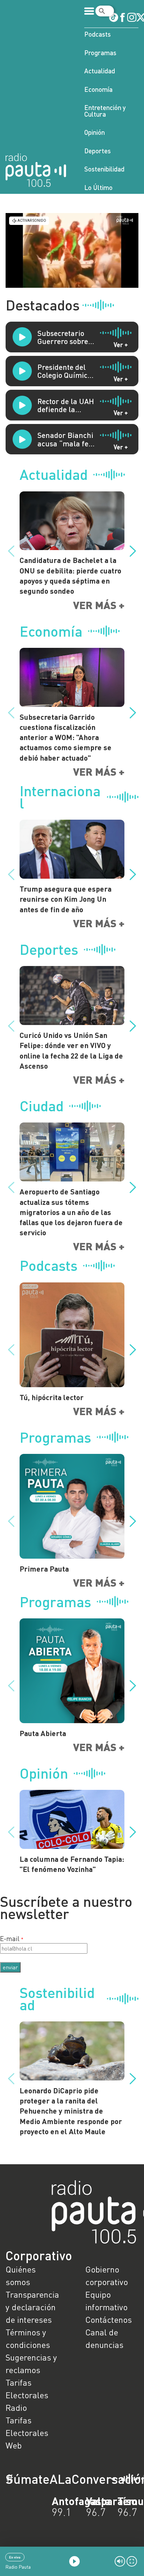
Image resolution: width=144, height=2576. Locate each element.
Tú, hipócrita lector (52, 1397)
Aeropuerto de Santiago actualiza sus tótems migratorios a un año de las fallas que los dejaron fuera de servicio (71, 1212)
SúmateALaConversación (53, 2479)
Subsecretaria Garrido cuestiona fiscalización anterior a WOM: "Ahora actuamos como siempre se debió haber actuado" (66, 737)
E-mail (10, 1938)
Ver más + (99, 605)
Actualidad (100, 71)
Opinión (95, 132)
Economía (98, 89)
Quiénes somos (21, 2275)
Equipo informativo (106, 2301)
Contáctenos (109, 2319)
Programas (100, 53)
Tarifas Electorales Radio (27, 2395)
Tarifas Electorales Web (27, 2433)
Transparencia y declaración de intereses (32, 2307)
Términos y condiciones (28, 2338)
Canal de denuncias (104, 2338)
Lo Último (98, 187)
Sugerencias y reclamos (31, 2363)
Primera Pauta (44, 1569)
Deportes (98, 151)
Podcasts (98, 34)
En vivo (15, 2557)
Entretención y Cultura (105, 111)
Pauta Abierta (43, 1733)
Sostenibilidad (104, 169)
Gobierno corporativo (107, 2275)
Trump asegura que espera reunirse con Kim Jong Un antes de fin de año (66, 899)
